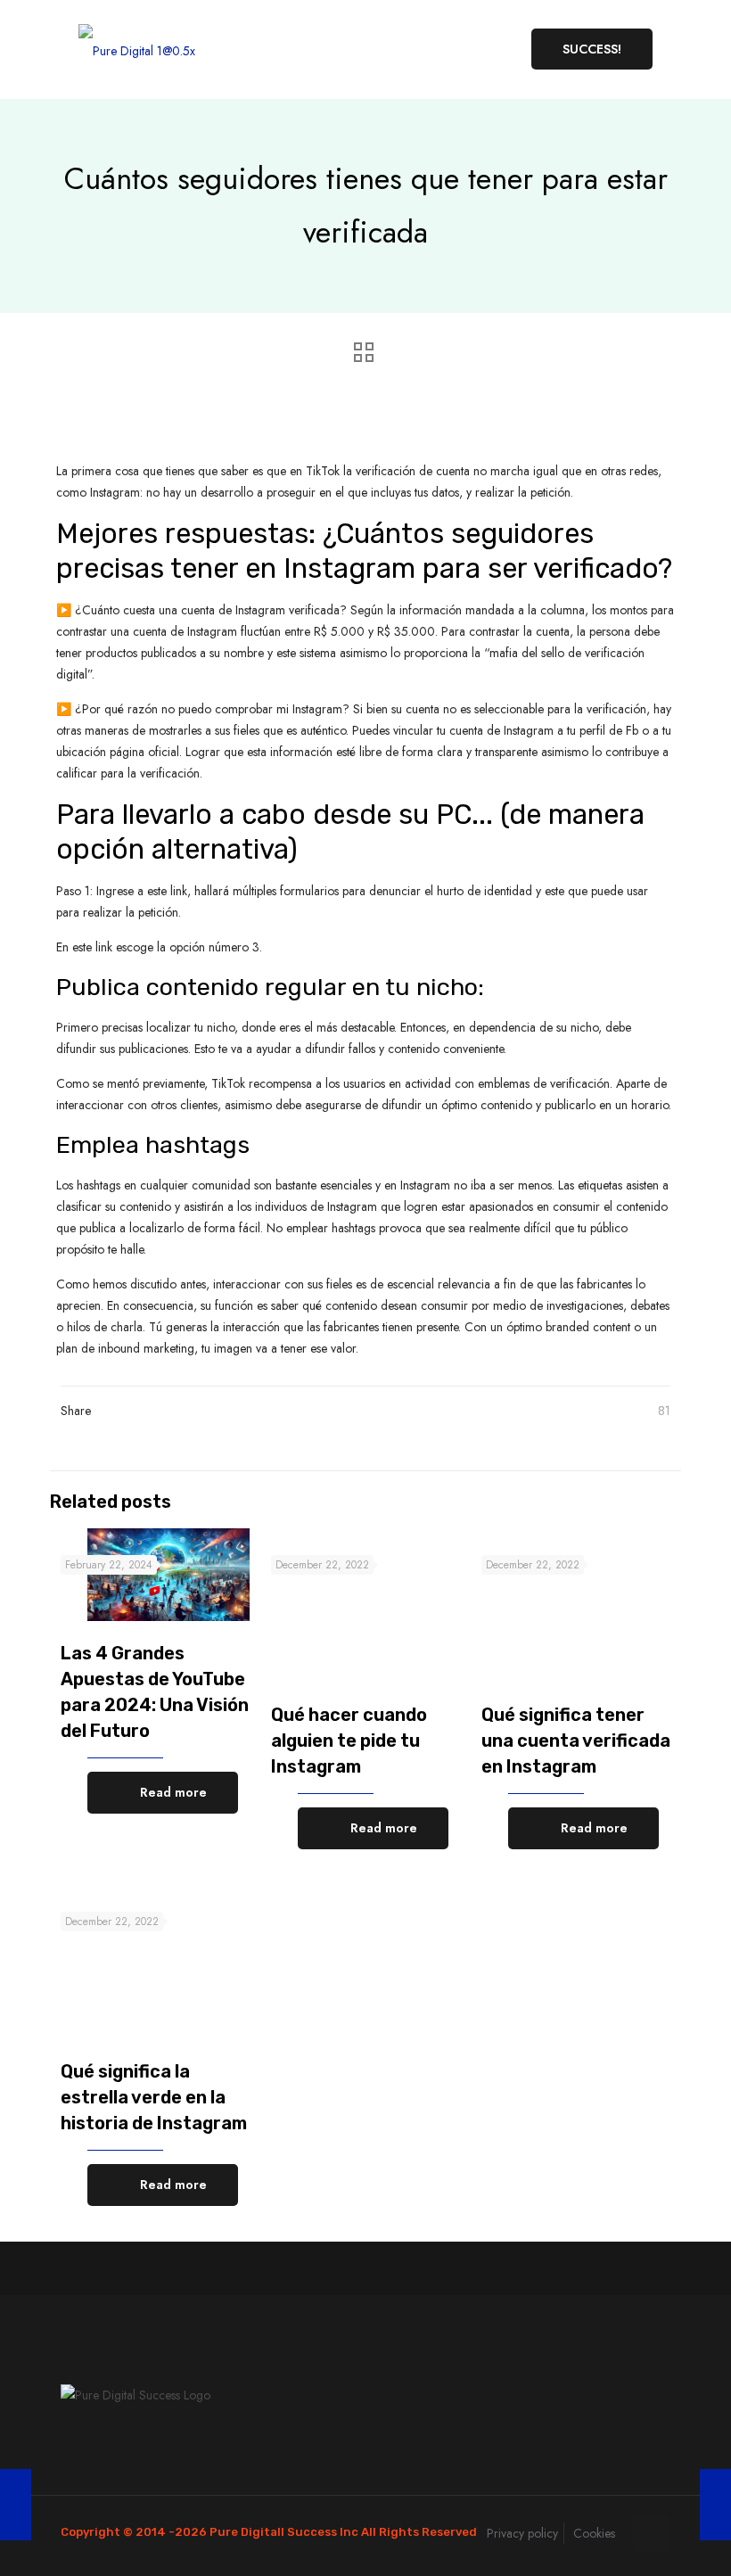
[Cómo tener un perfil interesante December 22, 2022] (16, 2505)
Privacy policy (522, 2533)
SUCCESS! (592, 49)
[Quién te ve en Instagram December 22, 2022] (715, 2505)
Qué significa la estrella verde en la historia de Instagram (154, 2097)
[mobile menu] (480, 49)
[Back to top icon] (652, 2533)
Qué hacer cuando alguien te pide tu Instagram (349, 1741)
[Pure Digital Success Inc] (137, 49)
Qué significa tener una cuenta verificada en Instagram (576, 1741)
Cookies (594, 2533)
